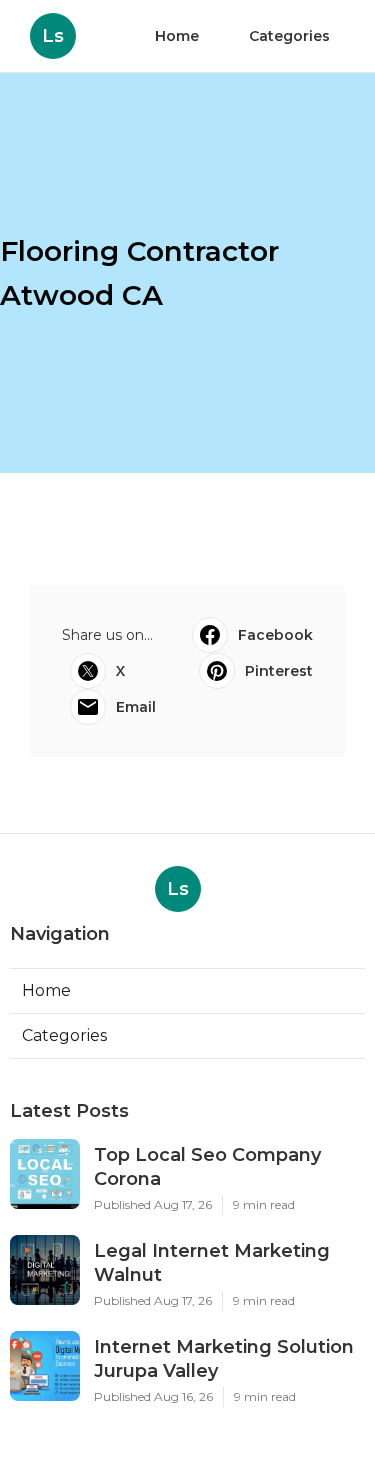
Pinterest (279, 671)
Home (177, 36)
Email (136, 707)
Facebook (275, 635)
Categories (289, 36)
